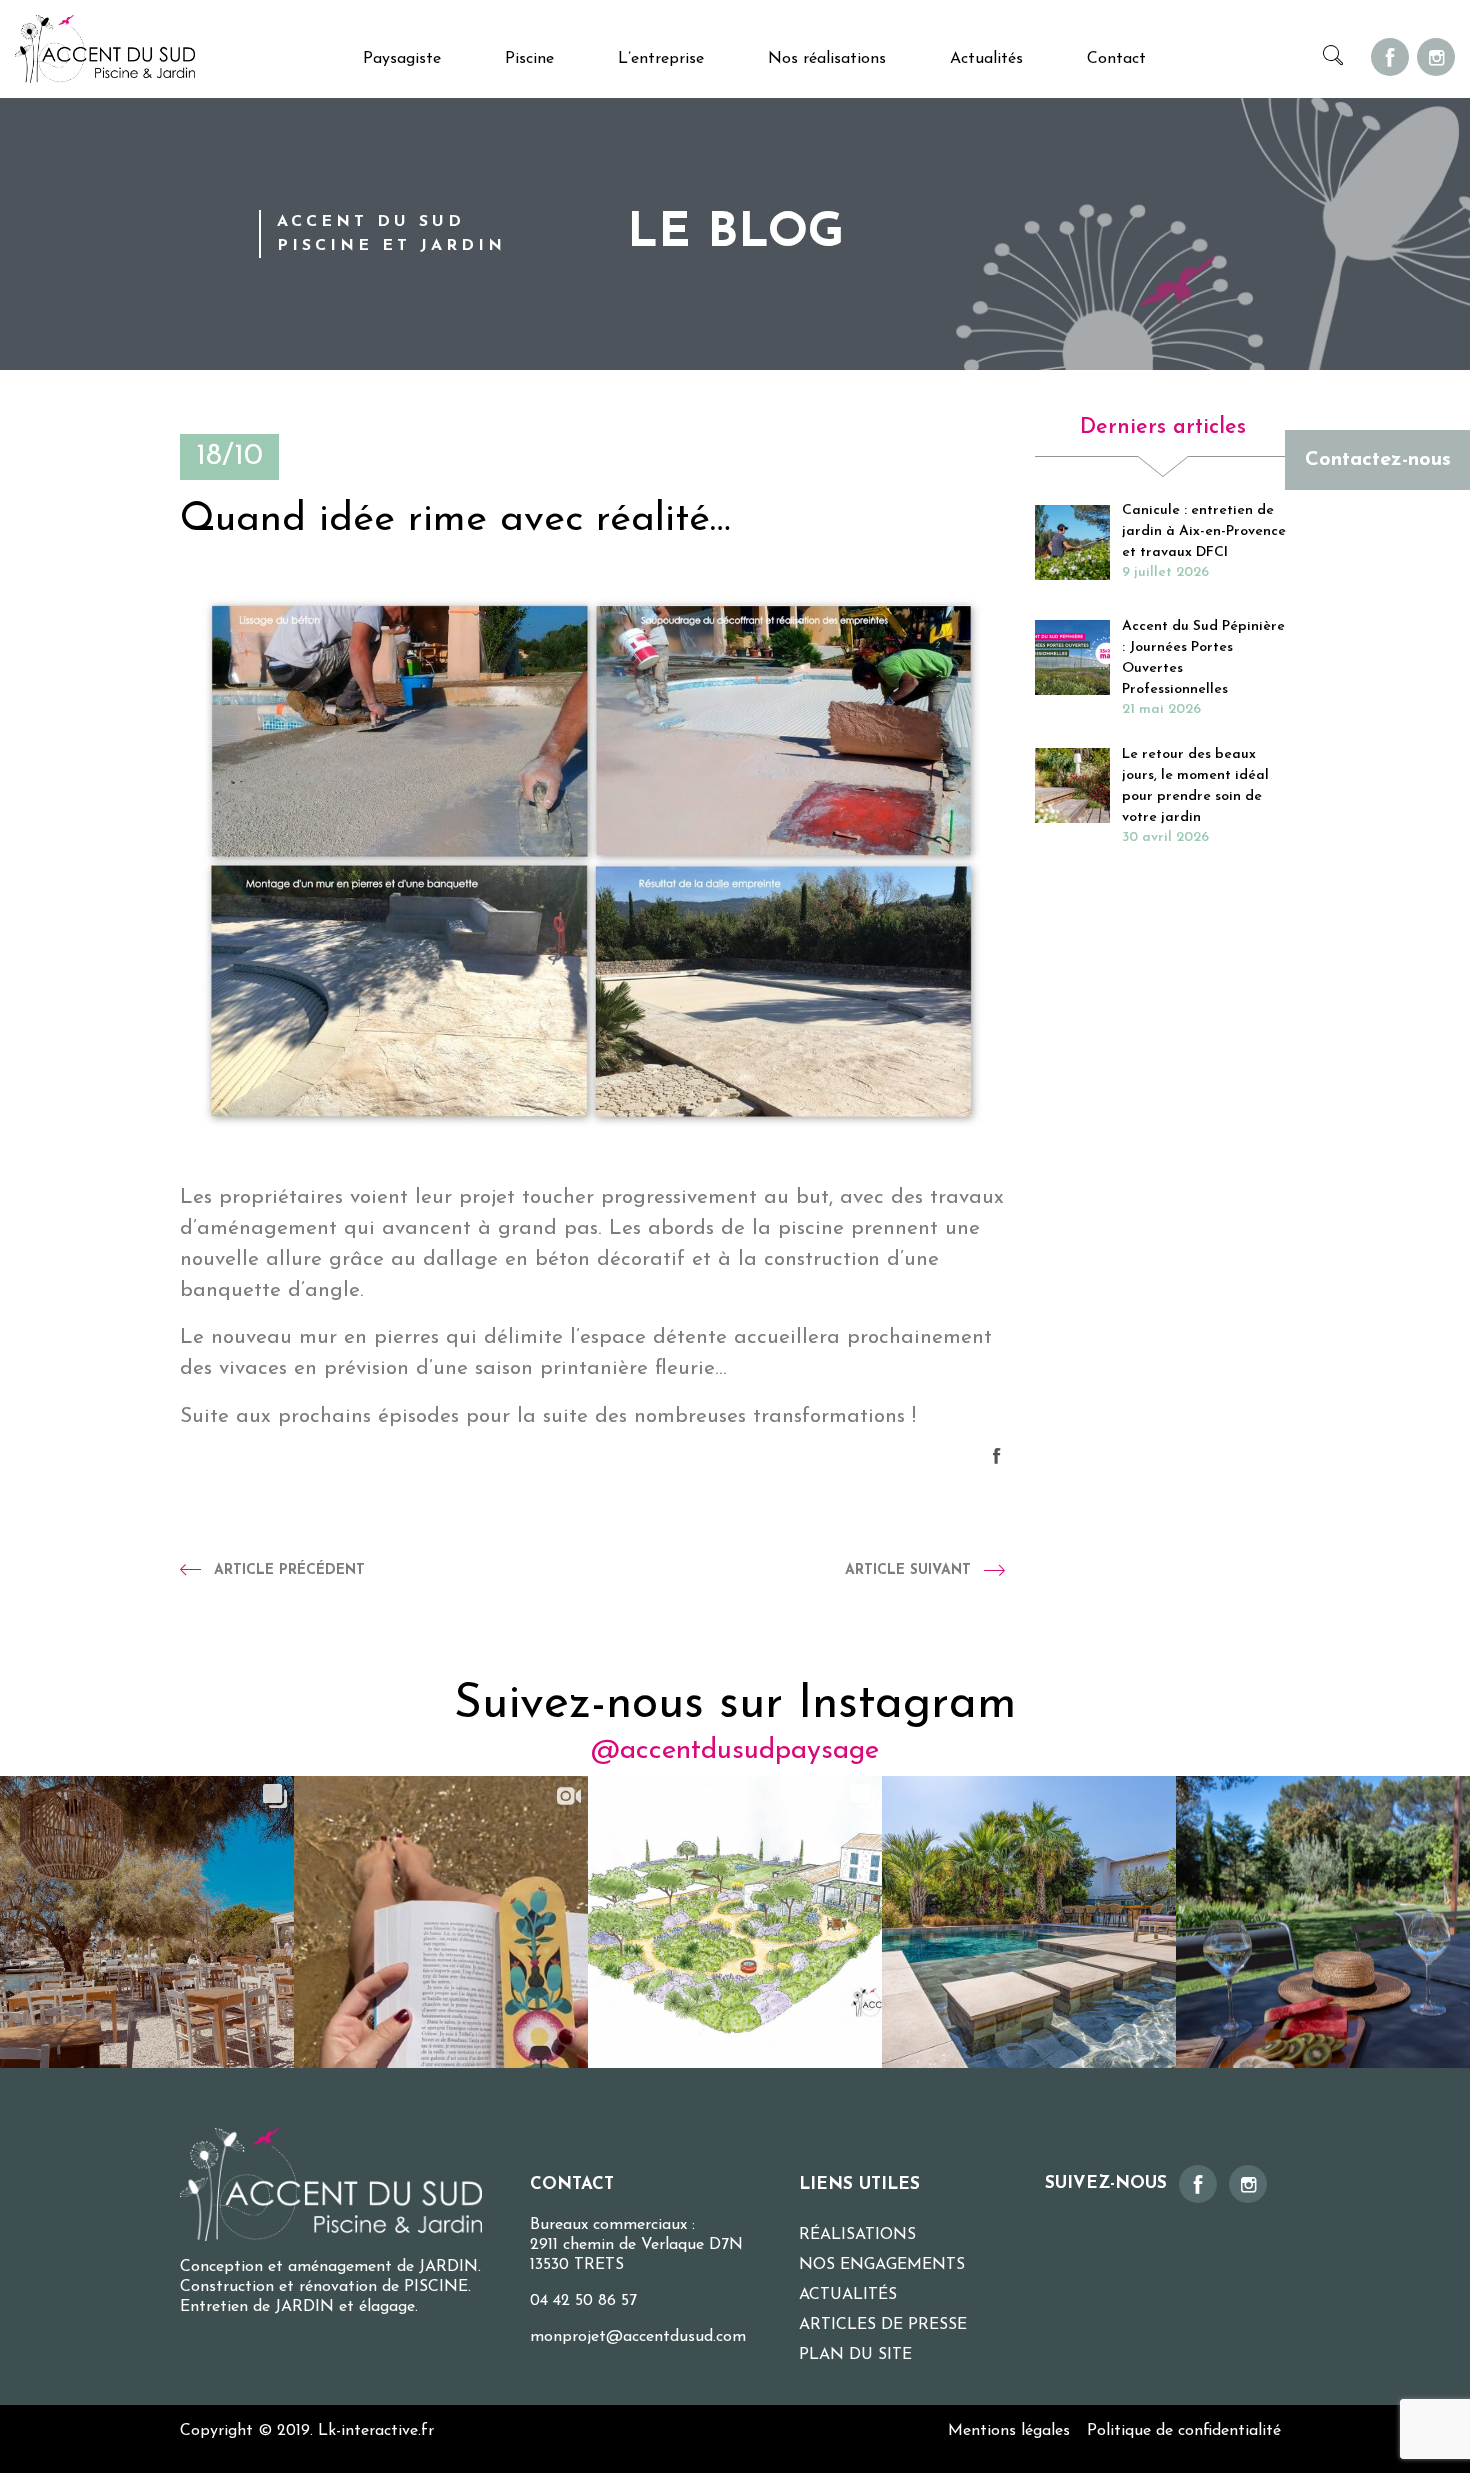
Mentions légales (1009, 2431)
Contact (1116, 59)
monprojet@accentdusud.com (638, 2337)
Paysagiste (402, 59)
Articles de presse (883, 2325)
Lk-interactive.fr (376, 2431)
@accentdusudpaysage (735, 1751)
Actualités (986, 59)
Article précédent (289, 1570)
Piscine (529, 59)
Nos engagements (882, 2265)
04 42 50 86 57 (583, 2301)
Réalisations (857, 2235)
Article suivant (908, 1570)
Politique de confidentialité (1184, 2431)
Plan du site (855, 2355)
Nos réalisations (827, 59)
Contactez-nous (1378, 460)
